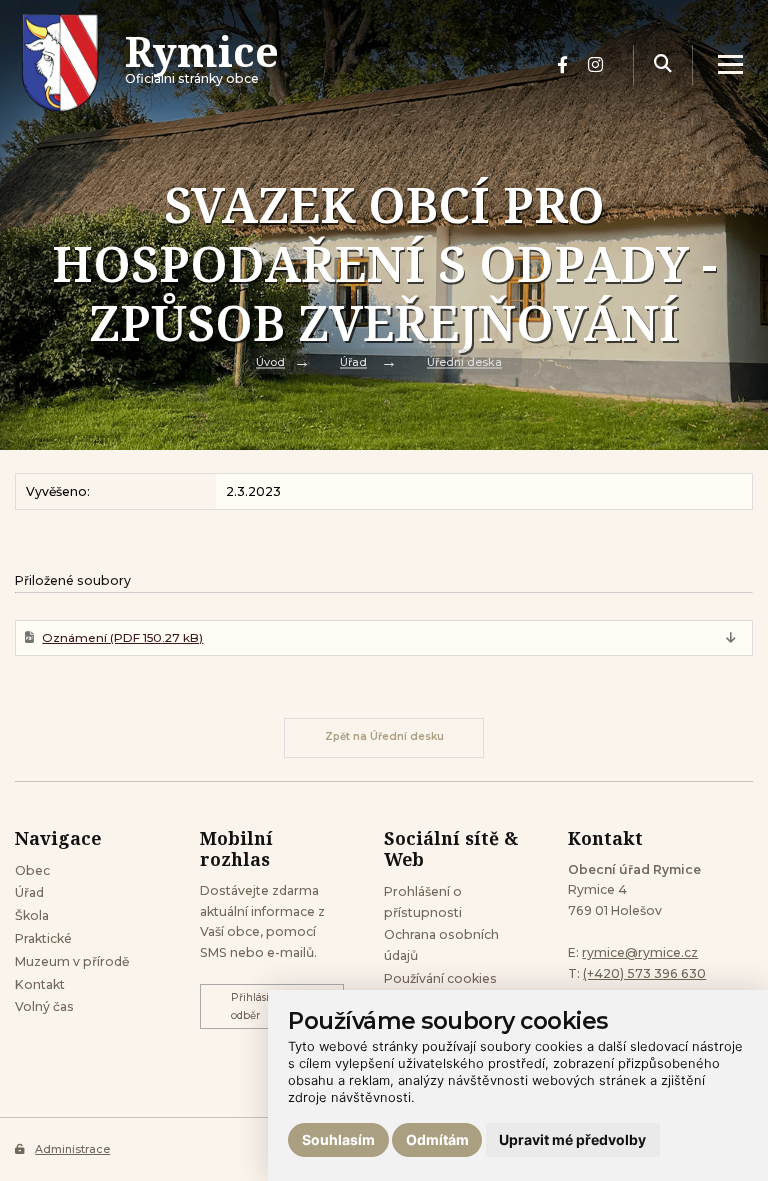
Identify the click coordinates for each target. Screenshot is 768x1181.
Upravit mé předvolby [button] (572, 1139)
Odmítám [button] (437, 1139)
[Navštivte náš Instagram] (595, 65)
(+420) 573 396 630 (644, 973)
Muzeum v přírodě (72, 961)
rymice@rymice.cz (640, 952)
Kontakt (40, 984)
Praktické (43, 938)
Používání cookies (440, 978)
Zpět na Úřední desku (384, 736)
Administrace (72, 1149)
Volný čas (44, 1006)
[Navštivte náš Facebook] (562, 65)
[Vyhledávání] (663, 64)
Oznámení (122, 637)
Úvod (270, 363)
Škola (32, 915)
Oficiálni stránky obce (202, 65)
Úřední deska (464, 363)
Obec (32, 870)
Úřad (353, 363)
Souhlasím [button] (338, 1139)
